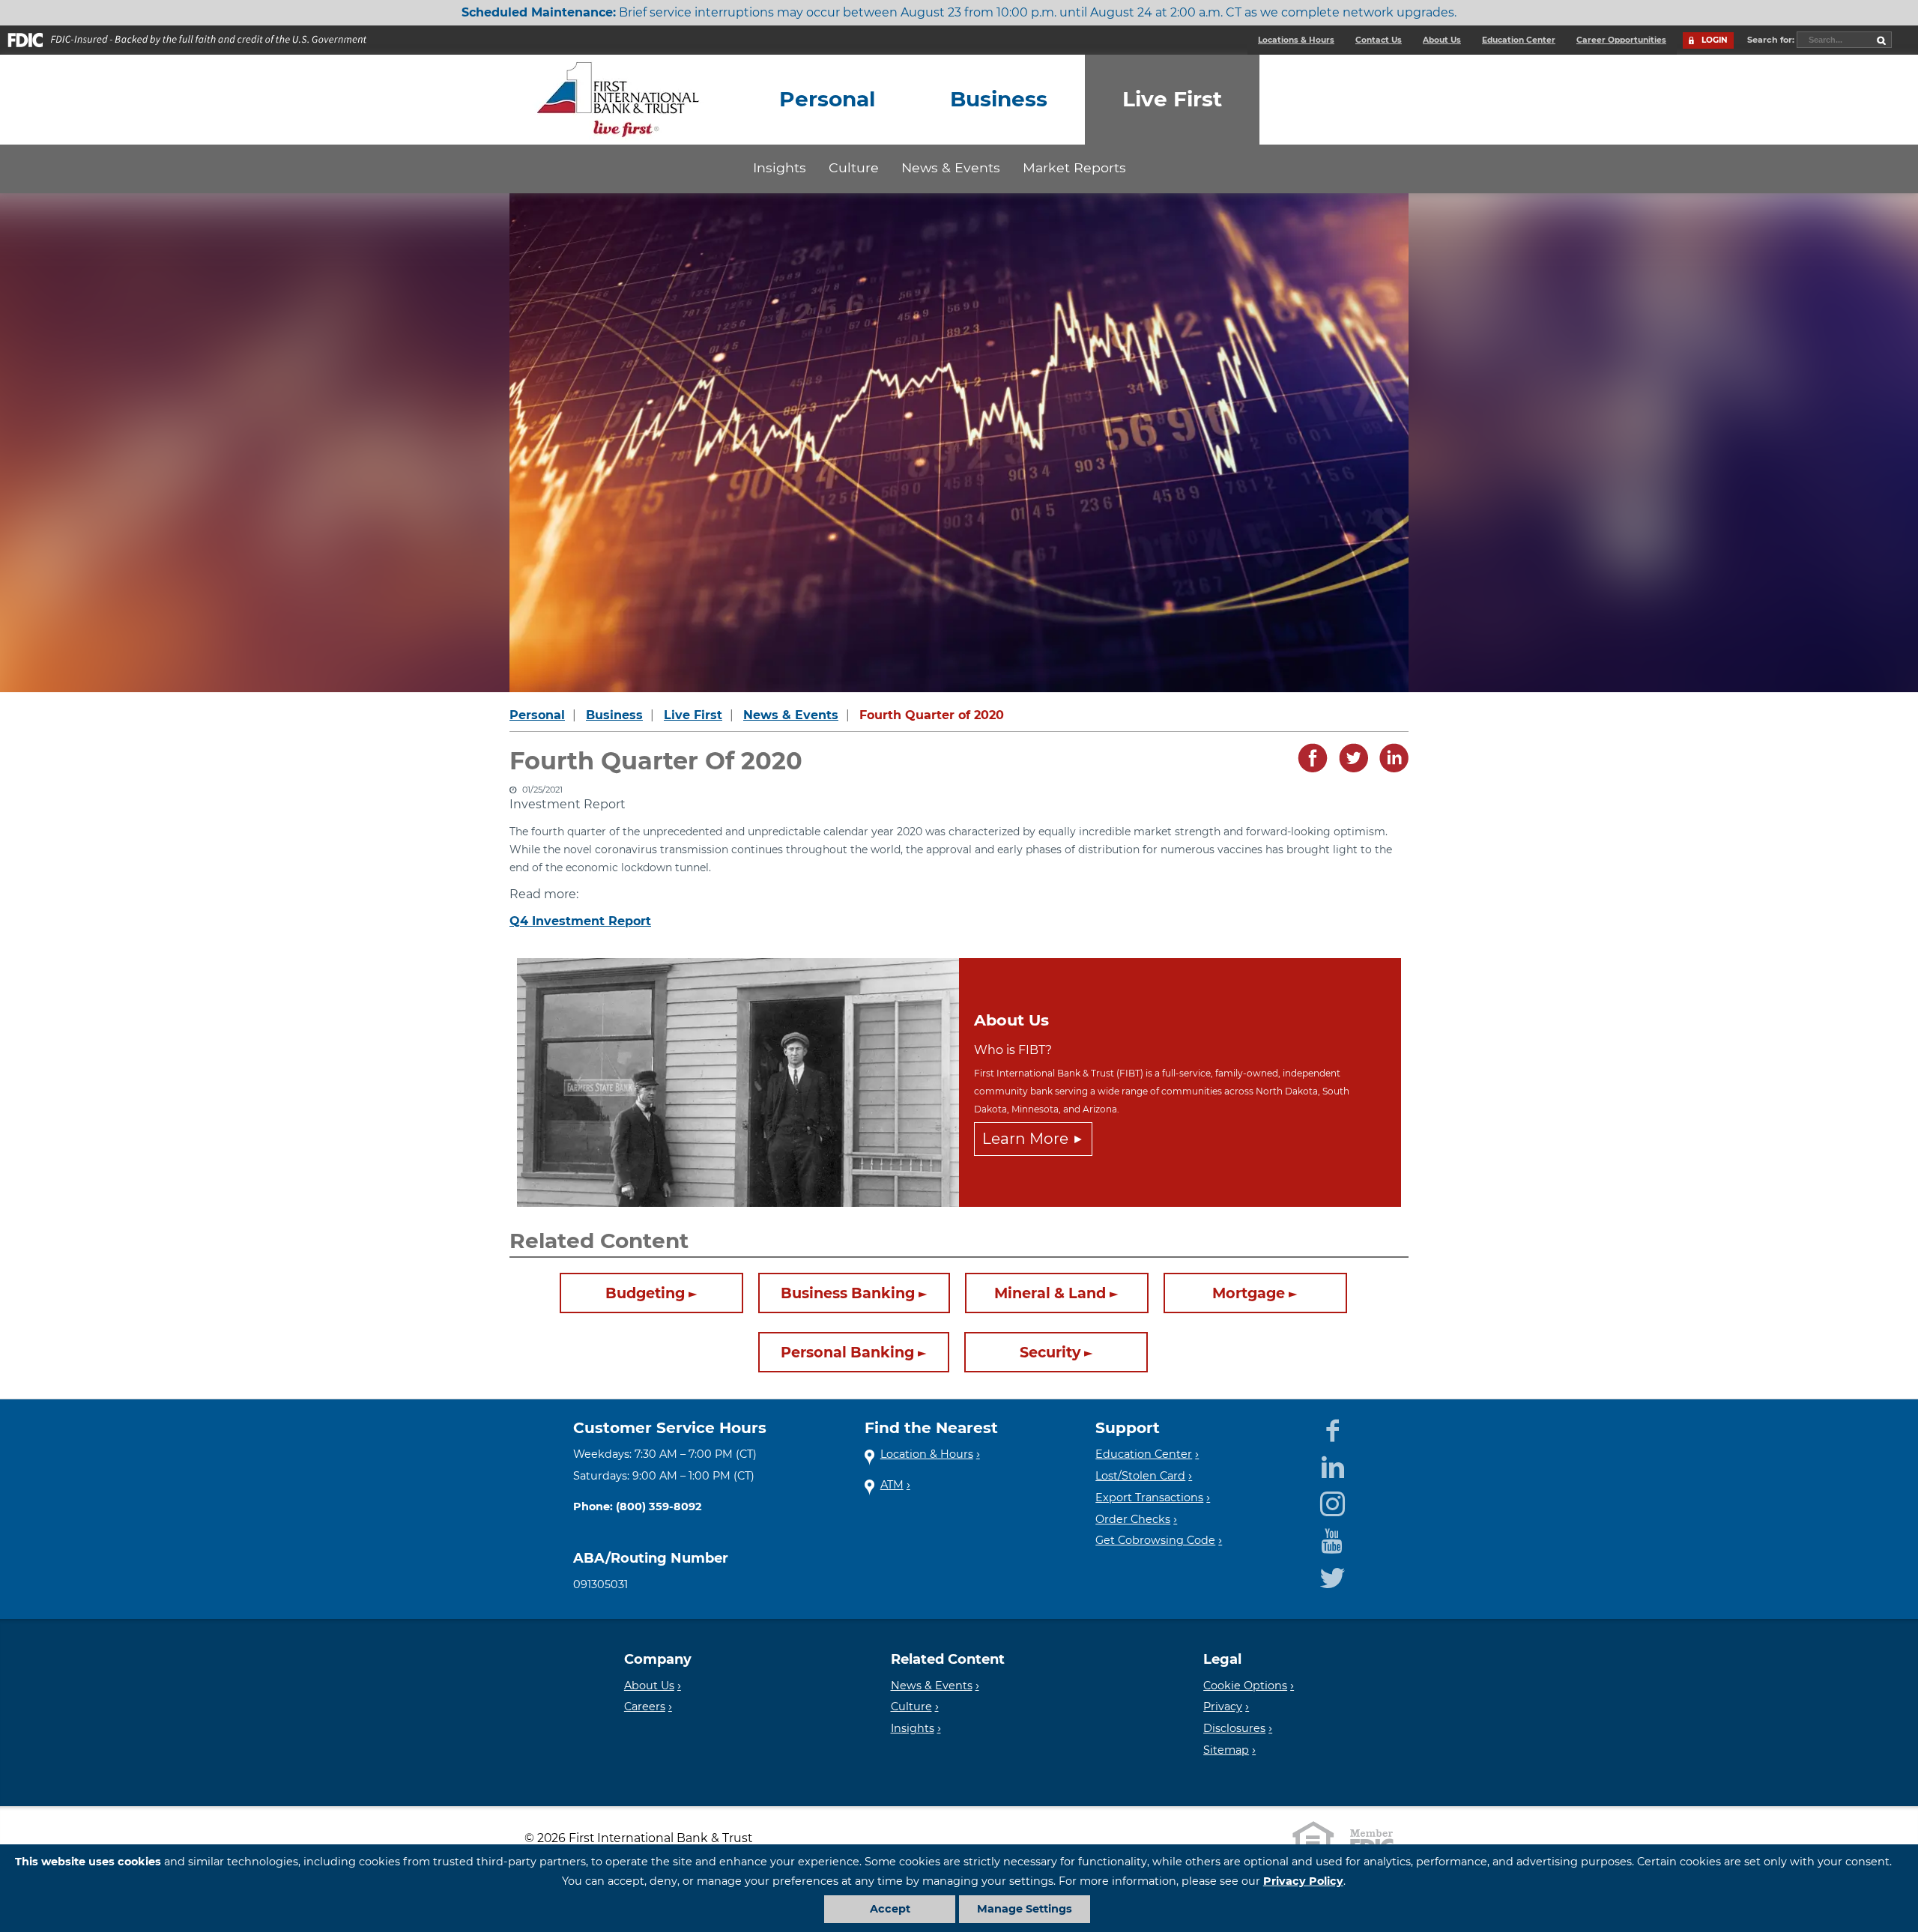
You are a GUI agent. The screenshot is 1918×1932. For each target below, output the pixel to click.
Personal (537, 715)
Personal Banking (847, 1353)
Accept (890, 1909)
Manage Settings (1025, 1909)
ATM (892, 1485)
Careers (645, 1707)
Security (1050, 1353)
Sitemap (1226, 1750)
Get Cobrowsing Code (1155, 1540)
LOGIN (1715, 40)
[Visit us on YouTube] (1332, 1538)
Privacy (1223, 1707)
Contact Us (1379, 40)
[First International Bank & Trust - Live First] (618, 100)
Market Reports (1074, 167)
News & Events (951, 167)
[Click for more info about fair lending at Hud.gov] (1313, 1838)
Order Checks (1133, 1519)
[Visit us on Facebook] (1332, 1428)
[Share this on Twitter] (1349, 769)
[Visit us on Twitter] (1332, 1575)
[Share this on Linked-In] (1390, 769)
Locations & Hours (1296, 40)
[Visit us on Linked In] (1332, 1465)
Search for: (1772, 40)
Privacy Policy (1303, 1881)
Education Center (1519, 40)
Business (614, 715)
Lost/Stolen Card (1140, 1476)
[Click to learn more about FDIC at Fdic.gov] (1372, 1838)
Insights (780, 167)
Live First (693, 715)
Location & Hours (927, 1454)
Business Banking (848, 1294)
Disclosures (1234, 1728)
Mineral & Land (1050, 1294)
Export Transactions (1149, 1498)
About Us (1442, 40)
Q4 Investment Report (580, 921)
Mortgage (1249, 1294)
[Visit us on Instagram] (1332, 1501)
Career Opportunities (1621, 40)
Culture (854, 167)
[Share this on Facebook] (1309, 769)
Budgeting (645, 1294)
